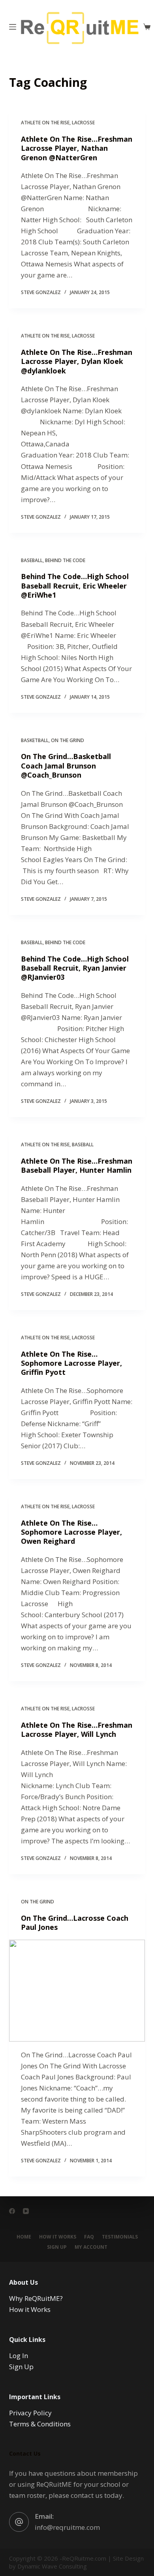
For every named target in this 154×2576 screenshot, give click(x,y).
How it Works (58, 2237)
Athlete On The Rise (45, 123)
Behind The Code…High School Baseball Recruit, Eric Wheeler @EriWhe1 (75, 586)
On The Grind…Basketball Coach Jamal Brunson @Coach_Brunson (66, 766)
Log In (19, 2356)
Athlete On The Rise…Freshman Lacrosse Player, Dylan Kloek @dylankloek (77, 361)
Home (24, 2237)
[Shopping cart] (147, 27)
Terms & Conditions (40, 2424)
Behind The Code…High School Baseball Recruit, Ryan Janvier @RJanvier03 (75, 968)
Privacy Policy (30, 2413)
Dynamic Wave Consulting (52, 2566)
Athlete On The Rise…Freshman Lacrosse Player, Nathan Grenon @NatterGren (77, 148)
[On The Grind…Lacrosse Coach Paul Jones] (77, 1990)
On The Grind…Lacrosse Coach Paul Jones (75, 1923)
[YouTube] (26, 2211)
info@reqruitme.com (67, 2527)
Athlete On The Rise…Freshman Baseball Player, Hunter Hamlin (77, 1165)
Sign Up (57, 2247)
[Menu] (13, 27)
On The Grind (68, 740)
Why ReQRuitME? (36, 2298)
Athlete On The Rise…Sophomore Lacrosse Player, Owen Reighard (71, 1532)
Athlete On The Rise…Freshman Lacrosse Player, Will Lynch (77, 1730)
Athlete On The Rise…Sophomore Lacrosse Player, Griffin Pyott (71, 1363)
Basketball (35, 740)
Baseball (32, 560)
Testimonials (120, 2237)
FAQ (89, 2237)
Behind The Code (65, 560)
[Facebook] (12, 2211)
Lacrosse (83, 123)
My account (91, 2247)
